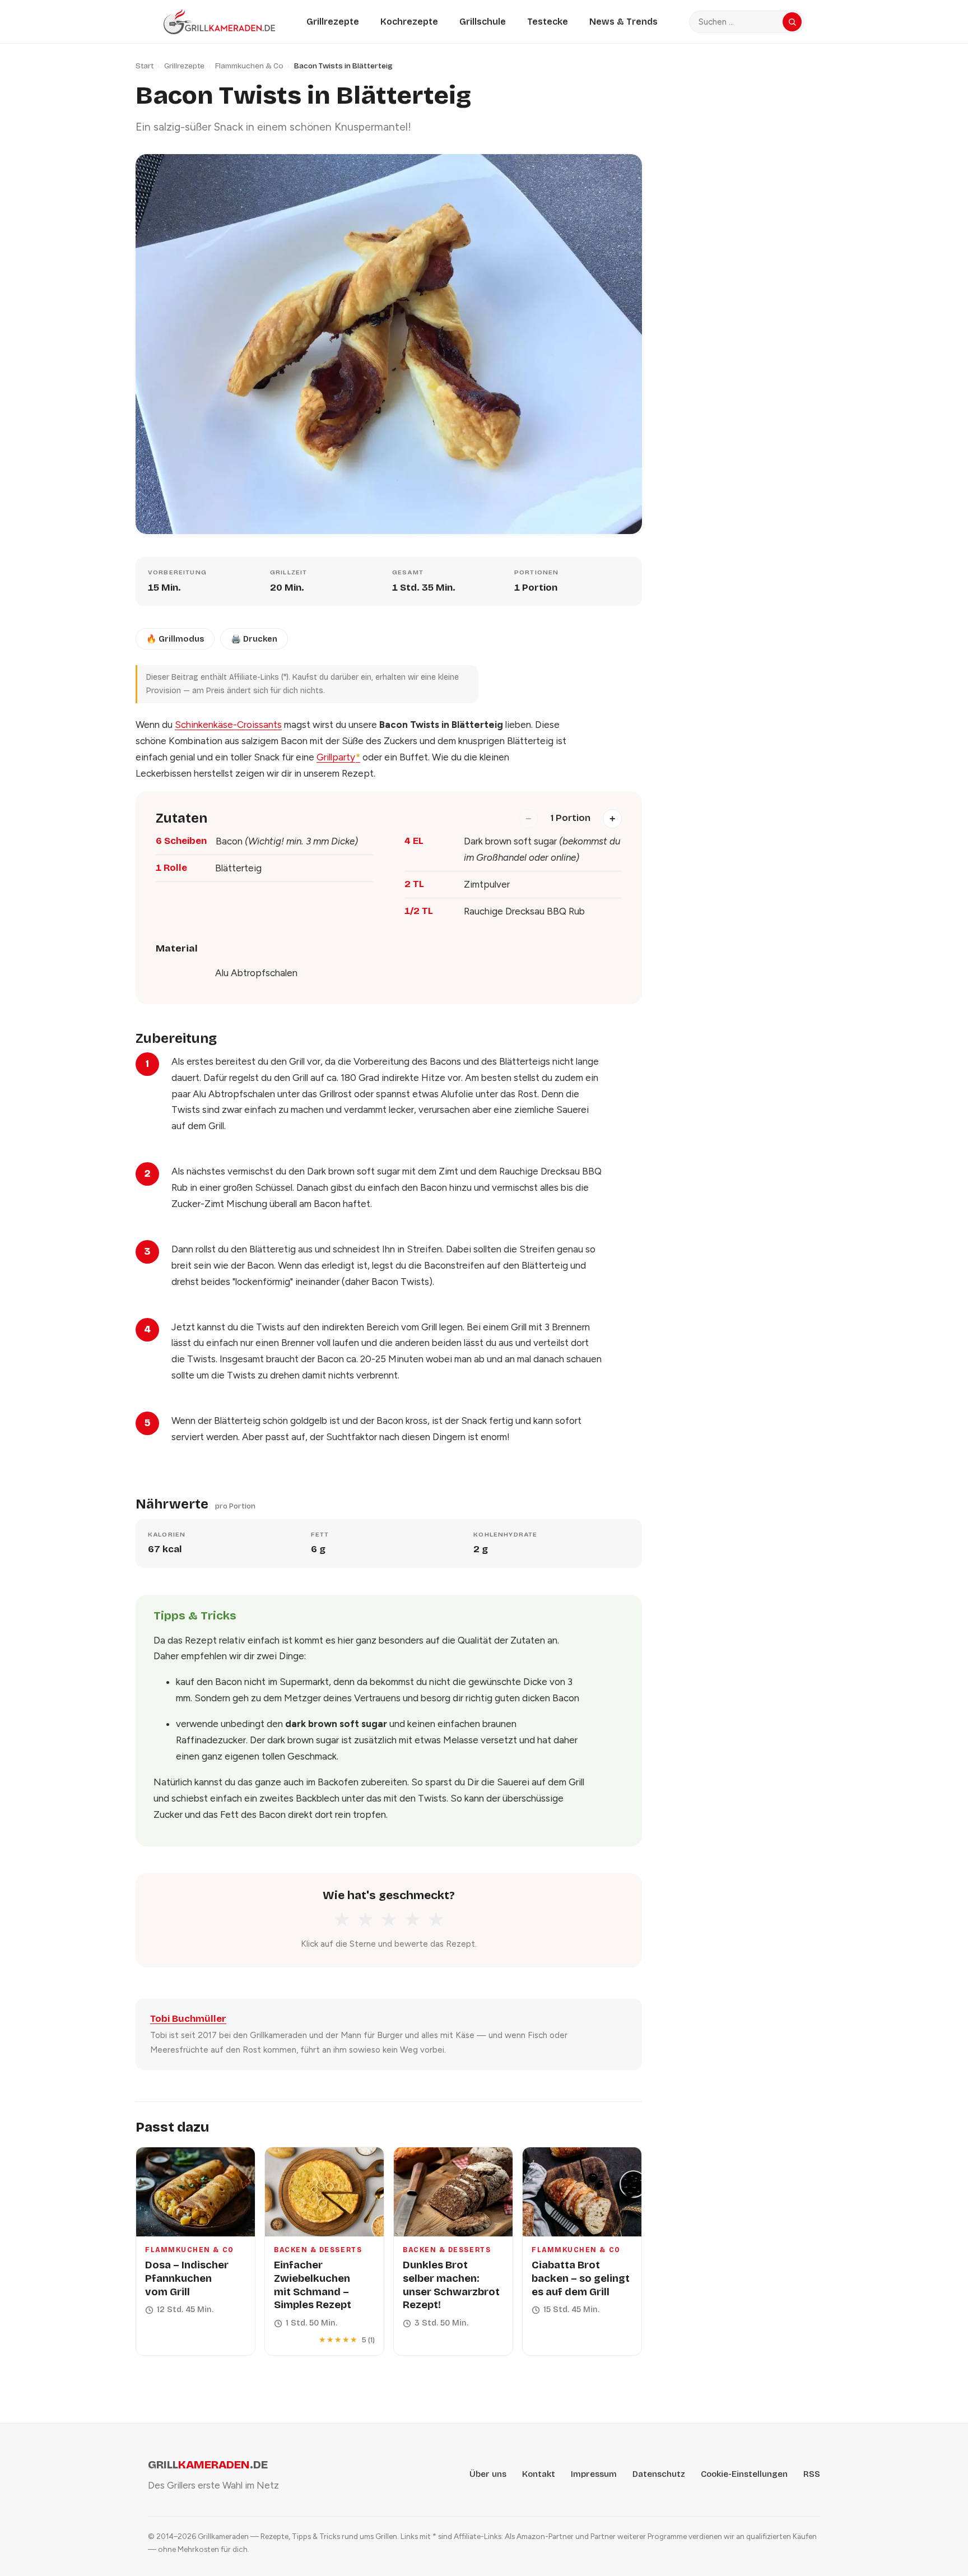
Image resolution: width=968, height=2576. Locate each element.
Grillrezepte (333, 22)
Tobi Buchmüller (188, 2019)
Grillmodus (175, 639)
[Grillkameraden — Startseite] (219, 22)
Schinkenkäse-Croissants (228, 725)
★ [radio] (342, 1920)
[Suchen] (792, 22)
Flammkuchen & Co (249, 66)
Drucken (254, 639)
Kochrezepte (409, 22)
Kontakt (539, 2474)
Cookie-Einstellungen (744, 2474)
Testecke (548, 22)
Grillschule (483, 22)
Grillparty (338, 757)
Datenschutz (659, 2474)
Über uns (488, 2474)
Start (145, 66)
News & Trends (623, 22)
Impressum (594, 2474)
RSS (812, 2474)
